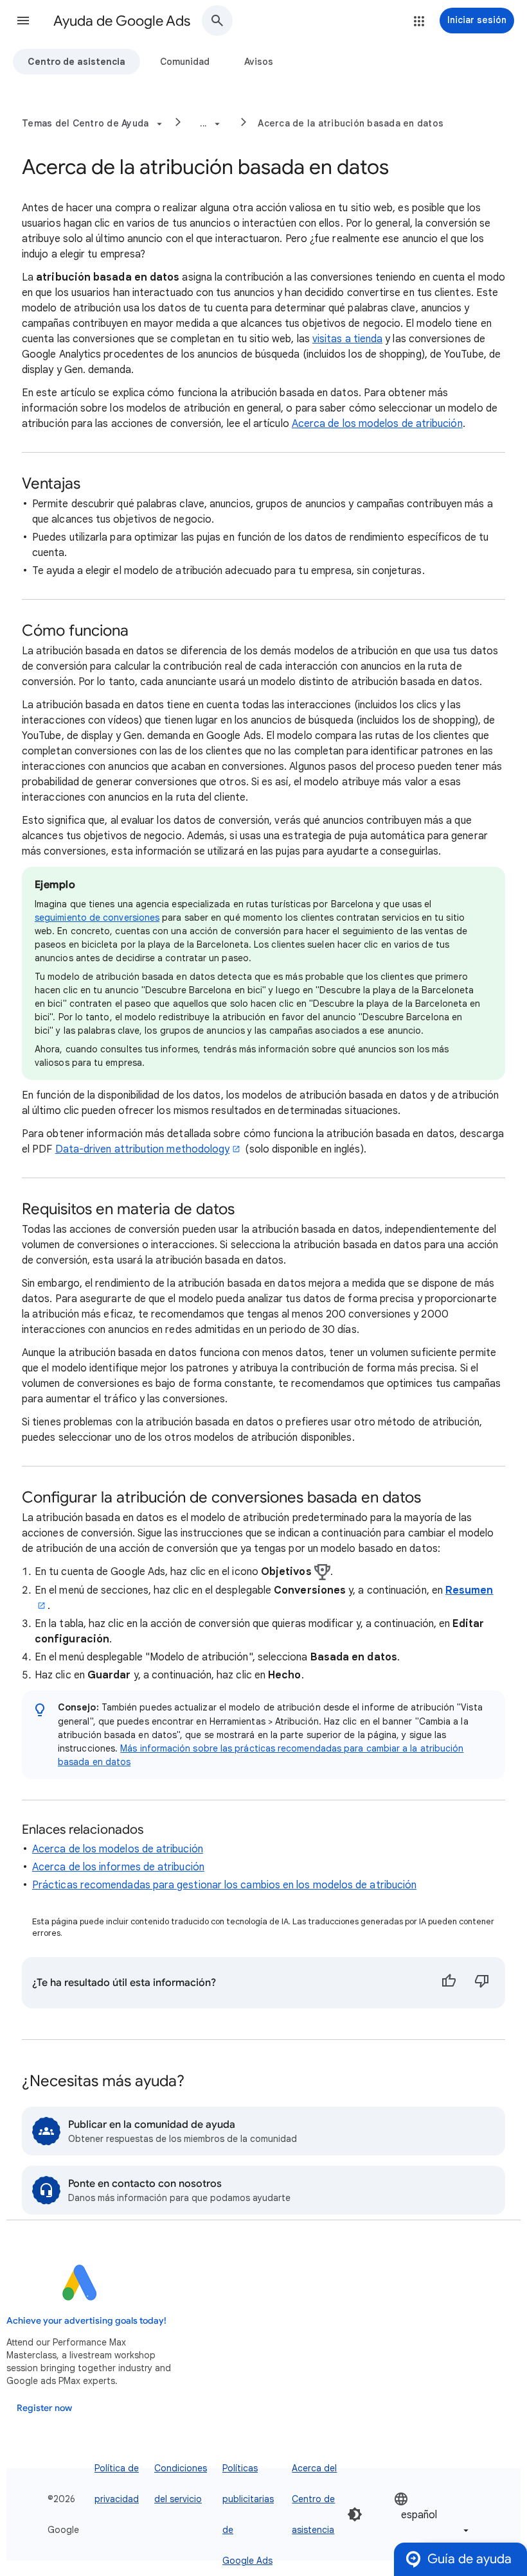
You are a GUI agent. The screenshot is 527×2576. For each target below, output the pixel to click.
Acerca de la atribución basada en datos (351, 123)
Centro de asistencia (76, 62)
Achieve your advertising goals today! (86, 2321)
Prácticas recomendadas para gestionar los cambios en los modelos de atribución (224, 1885)
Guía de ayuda (469, 2559)
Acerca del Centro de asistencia (314, 2499)
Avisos (259, 62)
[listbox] (433, 2514)
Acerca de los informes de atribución (118, 1867)
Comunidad (185, 62)
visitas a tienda (347, 339)
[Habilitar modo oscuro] (355, 2514)
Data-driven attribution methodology (143, 1149)
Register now (44, 2408)
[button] (23, 21)
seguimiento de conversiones (97, 918)
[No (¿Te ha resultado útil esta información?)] (482, 1983)
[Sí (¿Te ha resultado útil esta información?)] (449, 1983)
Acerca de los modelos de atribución (377, 424)
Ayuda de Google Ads (122, 21)
